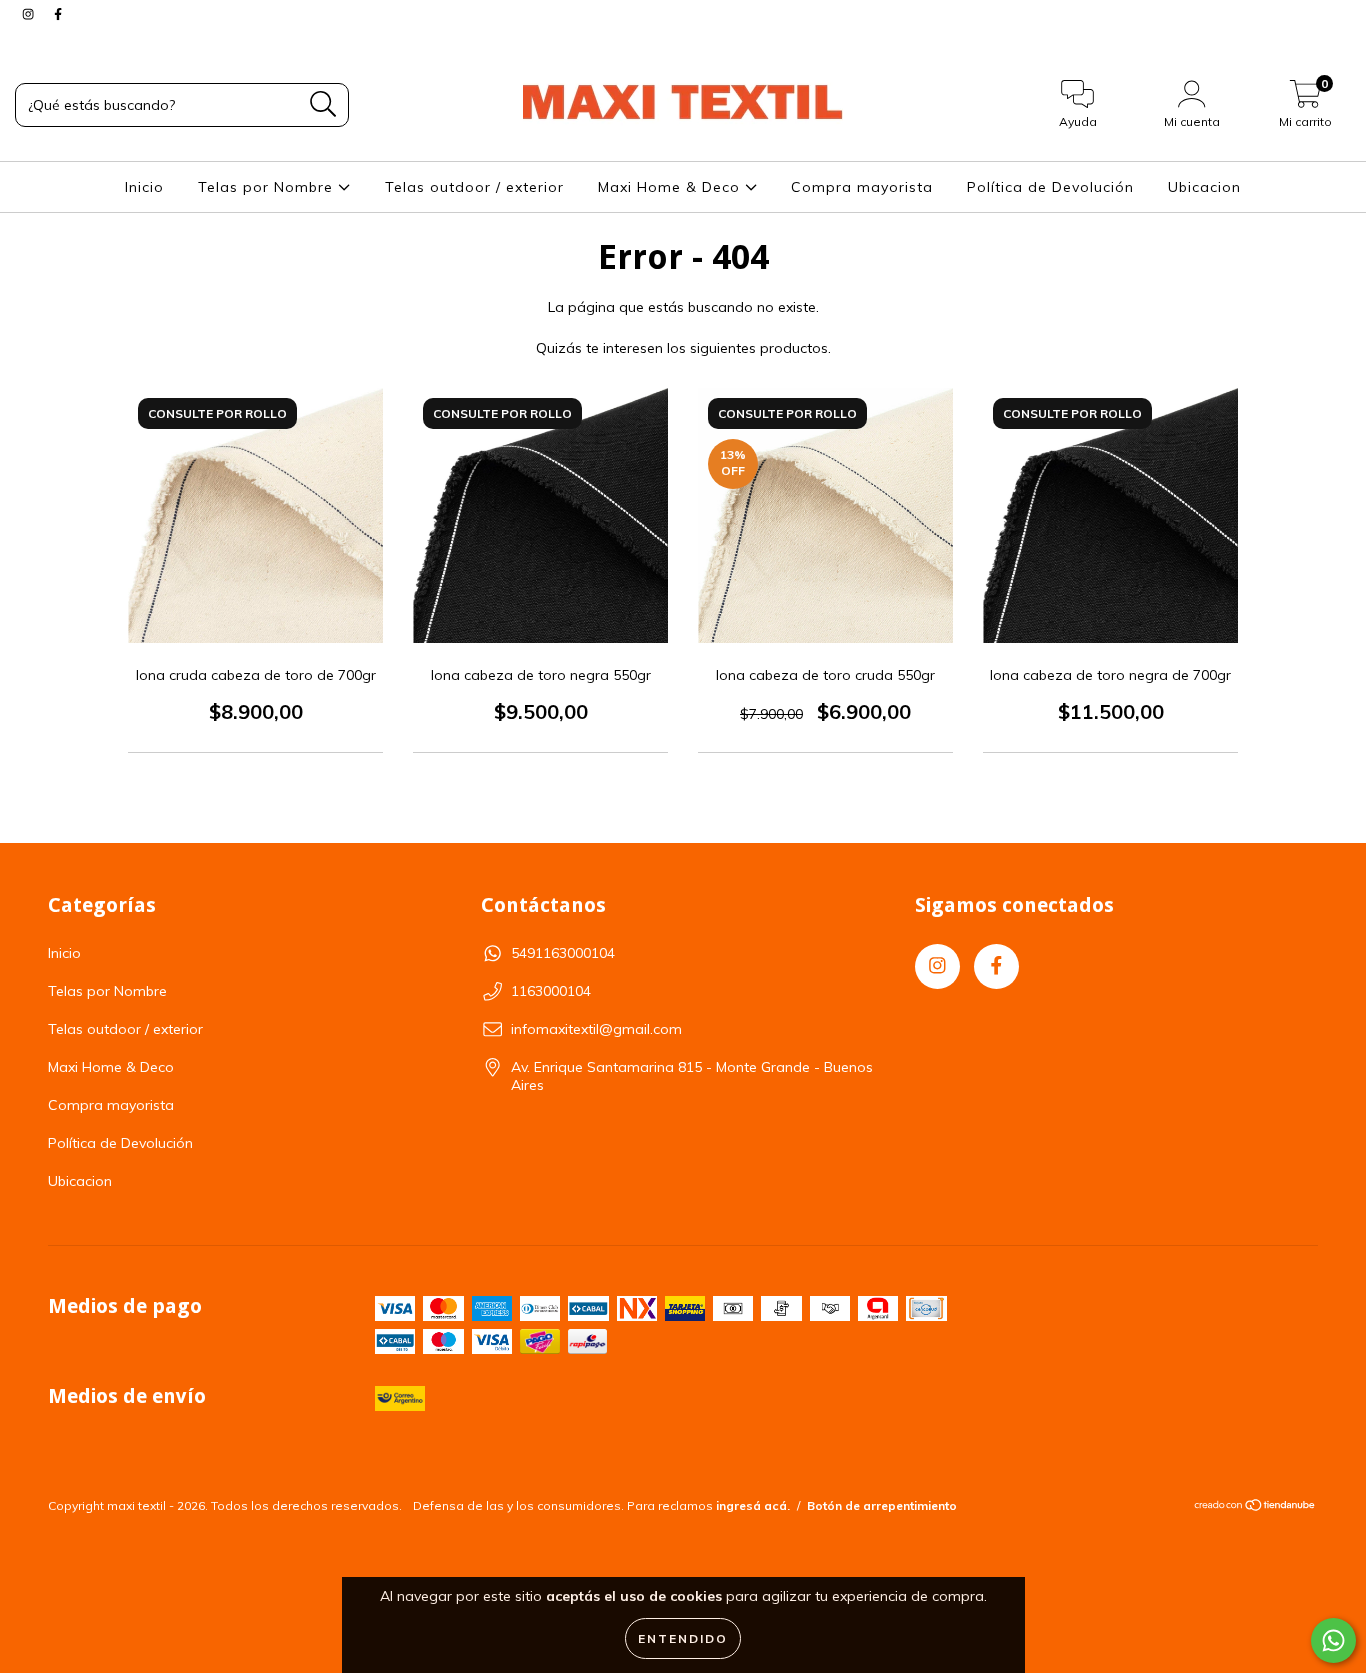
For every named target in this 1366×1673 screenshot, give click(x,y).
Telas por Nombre (268, 187)
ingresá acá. (753, 1505)
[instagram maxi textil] (30, 14)
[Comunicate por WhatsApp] (1333, 1640)
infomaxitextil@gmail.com (596, 1029)
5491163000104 (563, 953)
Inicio (144, 187)
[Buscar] (323, 104)
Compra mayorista (862, 187)
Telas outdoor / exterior (474, 187)
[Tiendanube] (1255, 1507)
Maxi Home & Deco (671, 187)
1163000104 (551, 991)
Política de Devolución (1050, 187)
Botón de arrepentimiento (882, 1505)
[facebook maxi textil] (58, 14)
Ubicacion (1204, 187)
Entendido (683, 1638)
